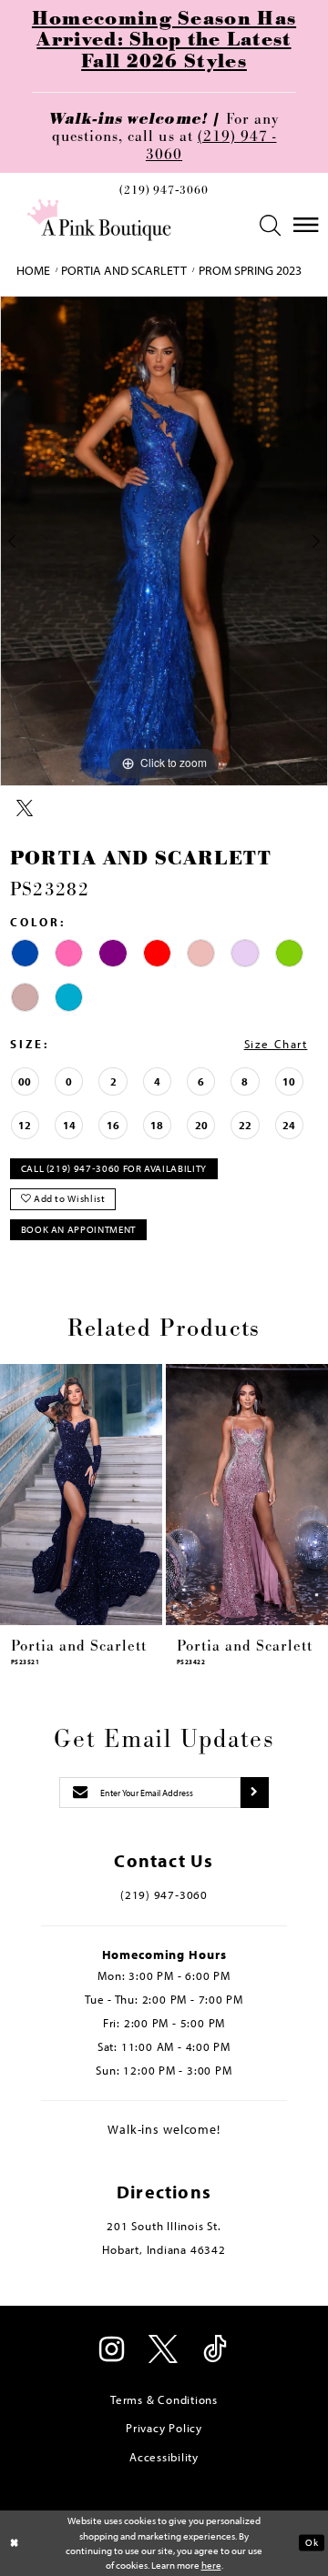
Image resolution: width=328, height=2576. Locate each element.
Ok (312, 2542)
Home (33, 270)
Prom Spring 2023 (250, 270)
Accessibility (164, 2457)
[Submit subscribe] (255, 1793)
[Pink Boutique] (99, 220)
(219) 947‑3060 (164, 191)
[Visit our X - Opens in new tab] (164, 2351)
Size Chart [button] (276, 1044)
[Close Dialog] (15, 2543)
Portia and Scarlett (124, 270)
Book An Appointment (78, 1229)
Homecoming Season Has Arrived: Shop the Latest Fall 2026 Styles (164, 41)
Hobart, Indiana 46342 (164, 2249)
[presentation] (81, 1495)
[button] (271, 225)
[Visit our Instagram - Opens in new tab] (112, 2351)
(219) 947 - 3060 (211, 145)
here (211, 2565)
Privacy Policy (164, 2428)
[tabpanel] (164, 541)
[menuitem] (164, 194)
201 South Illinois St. (164, 2226)
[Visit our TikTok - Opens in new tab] (216, 2351)
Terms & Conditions (164, 2399)
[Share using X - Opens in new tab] (25, 809)
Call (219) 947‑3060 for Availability (114, 1168)
